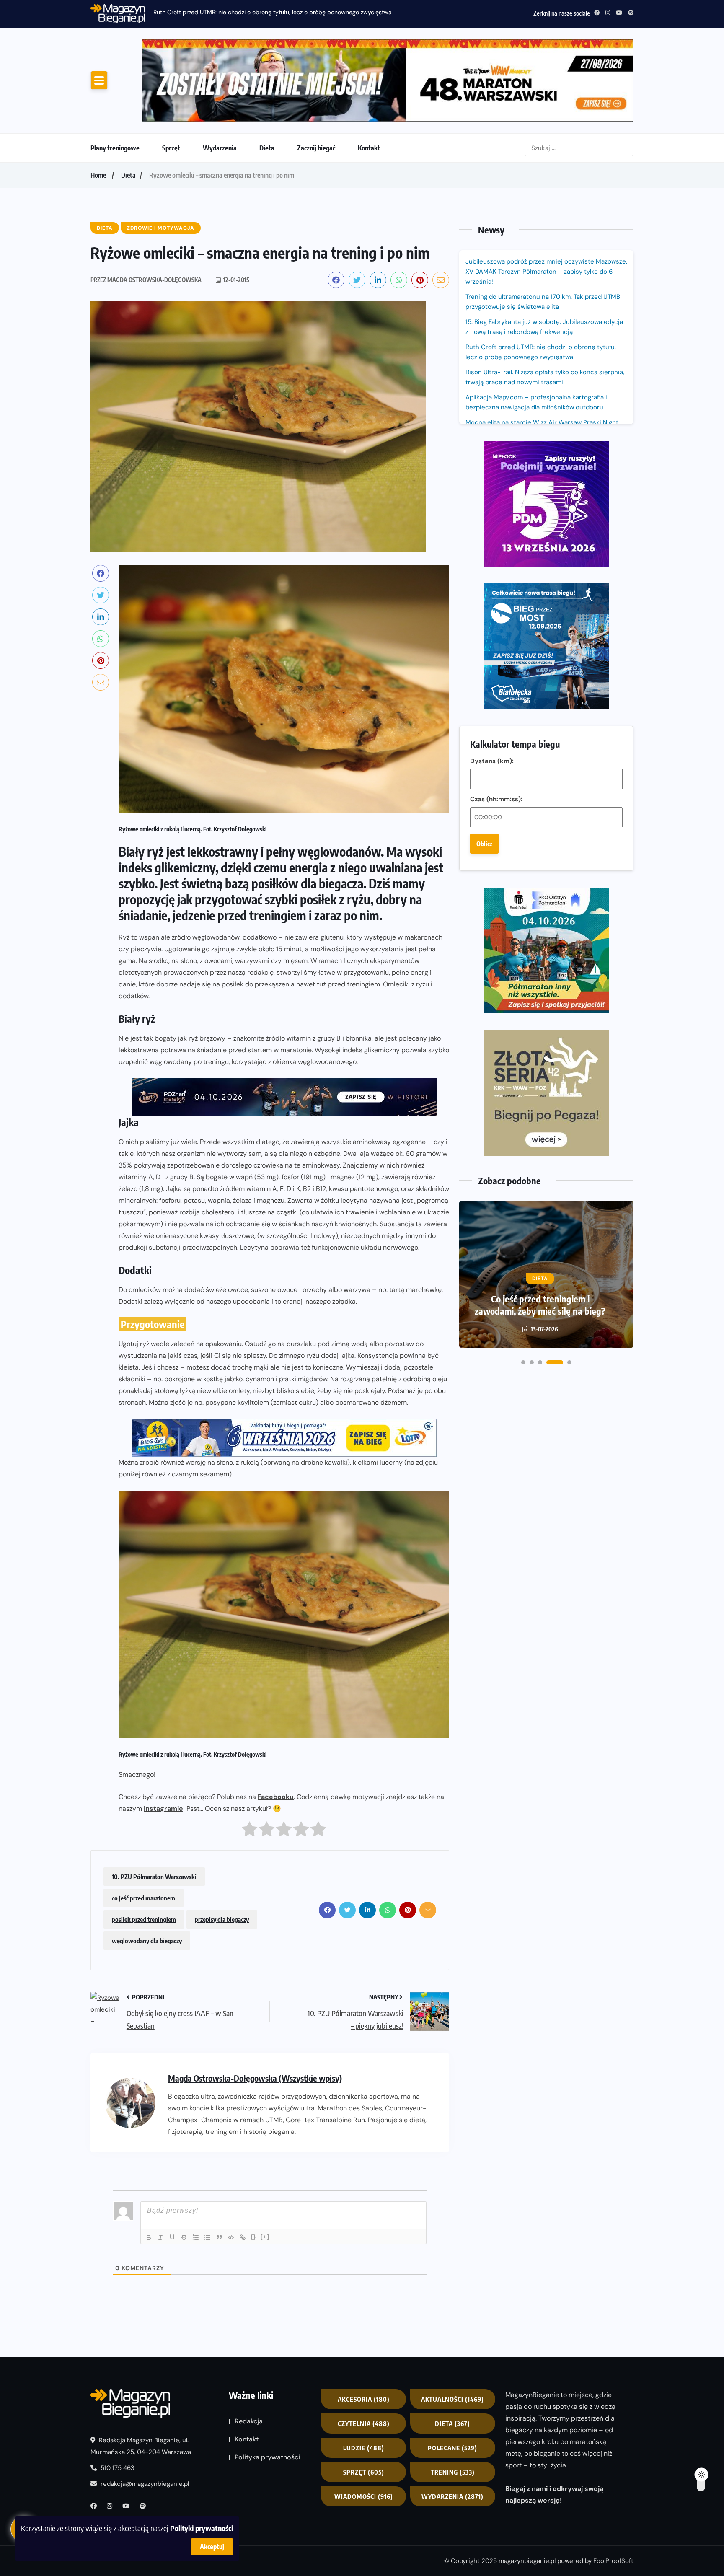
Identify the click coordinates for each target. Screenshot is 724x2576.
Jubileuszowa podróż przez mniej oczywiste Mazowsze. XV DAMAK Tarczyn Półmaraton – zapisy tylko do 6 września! (546, 202)
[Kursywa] (160, 2168)
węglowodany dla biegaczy (147, 1871)
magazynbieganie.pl (527, 2491)
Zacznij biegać (316, 78)
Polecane (452, 2378)
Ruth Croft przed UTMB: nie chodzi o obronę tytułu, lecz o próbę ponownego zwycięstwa (273, 12)
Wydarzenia (220, 78)
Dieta (267, 78)
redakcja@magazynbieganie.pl (145, 2414)
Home (98, 105)
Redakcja (249, 2352)
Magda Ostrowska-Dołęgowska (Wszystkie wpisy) (255, 2008)
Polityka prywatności (267, 2388)
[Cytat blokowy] (219, 2168)
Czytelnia (364, 2354)
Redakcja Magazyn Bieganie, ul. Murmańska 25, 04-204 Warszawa (141, 2376)
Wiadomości (364, 2427)
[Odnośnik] (243, 2168)
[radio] (250, 1762)
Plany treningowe (115, 78)
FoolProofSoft (613, 2491)
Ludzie (364, 2378)
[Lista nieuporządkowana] (207, 2168)
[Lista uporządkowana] (196, 2168)
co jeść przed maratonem (144, 1828)
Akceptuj (212, 2547)
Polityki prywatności (202, 2528)
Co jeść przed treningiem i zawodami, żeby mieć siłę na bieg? (540, 893)
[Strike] (184, 2168)
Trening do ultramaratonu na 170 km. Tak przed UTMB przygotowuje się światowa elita (543, 232)
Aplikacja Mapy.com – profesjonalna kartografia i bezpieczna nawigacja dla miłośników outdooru (536, 332)
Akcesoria (364, 2330)
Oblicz (484, 546)
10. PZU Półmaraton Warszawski (154, 1807)
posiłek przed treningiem (144, 1850)
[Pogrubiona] (149, 2168)
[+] (265, 2167)
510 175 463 (117, 2398)
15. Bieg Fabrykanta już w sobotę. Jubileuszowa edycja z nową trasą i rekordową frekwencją (544, 257)
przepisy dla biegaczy (222, 1850)
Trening (453, 2403)
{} (253, 2167)
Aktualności (452, 2330)
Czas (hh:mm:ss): (496, 501)
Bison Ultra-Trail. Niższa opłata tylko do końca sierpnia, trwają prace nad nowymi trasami (545, 307)
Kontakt (369, 78)
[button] (523, 950)
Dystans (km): (492, 463)
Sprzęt (171, 78)
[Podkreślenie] (172, 2168)
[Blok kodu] (231, 2168)
